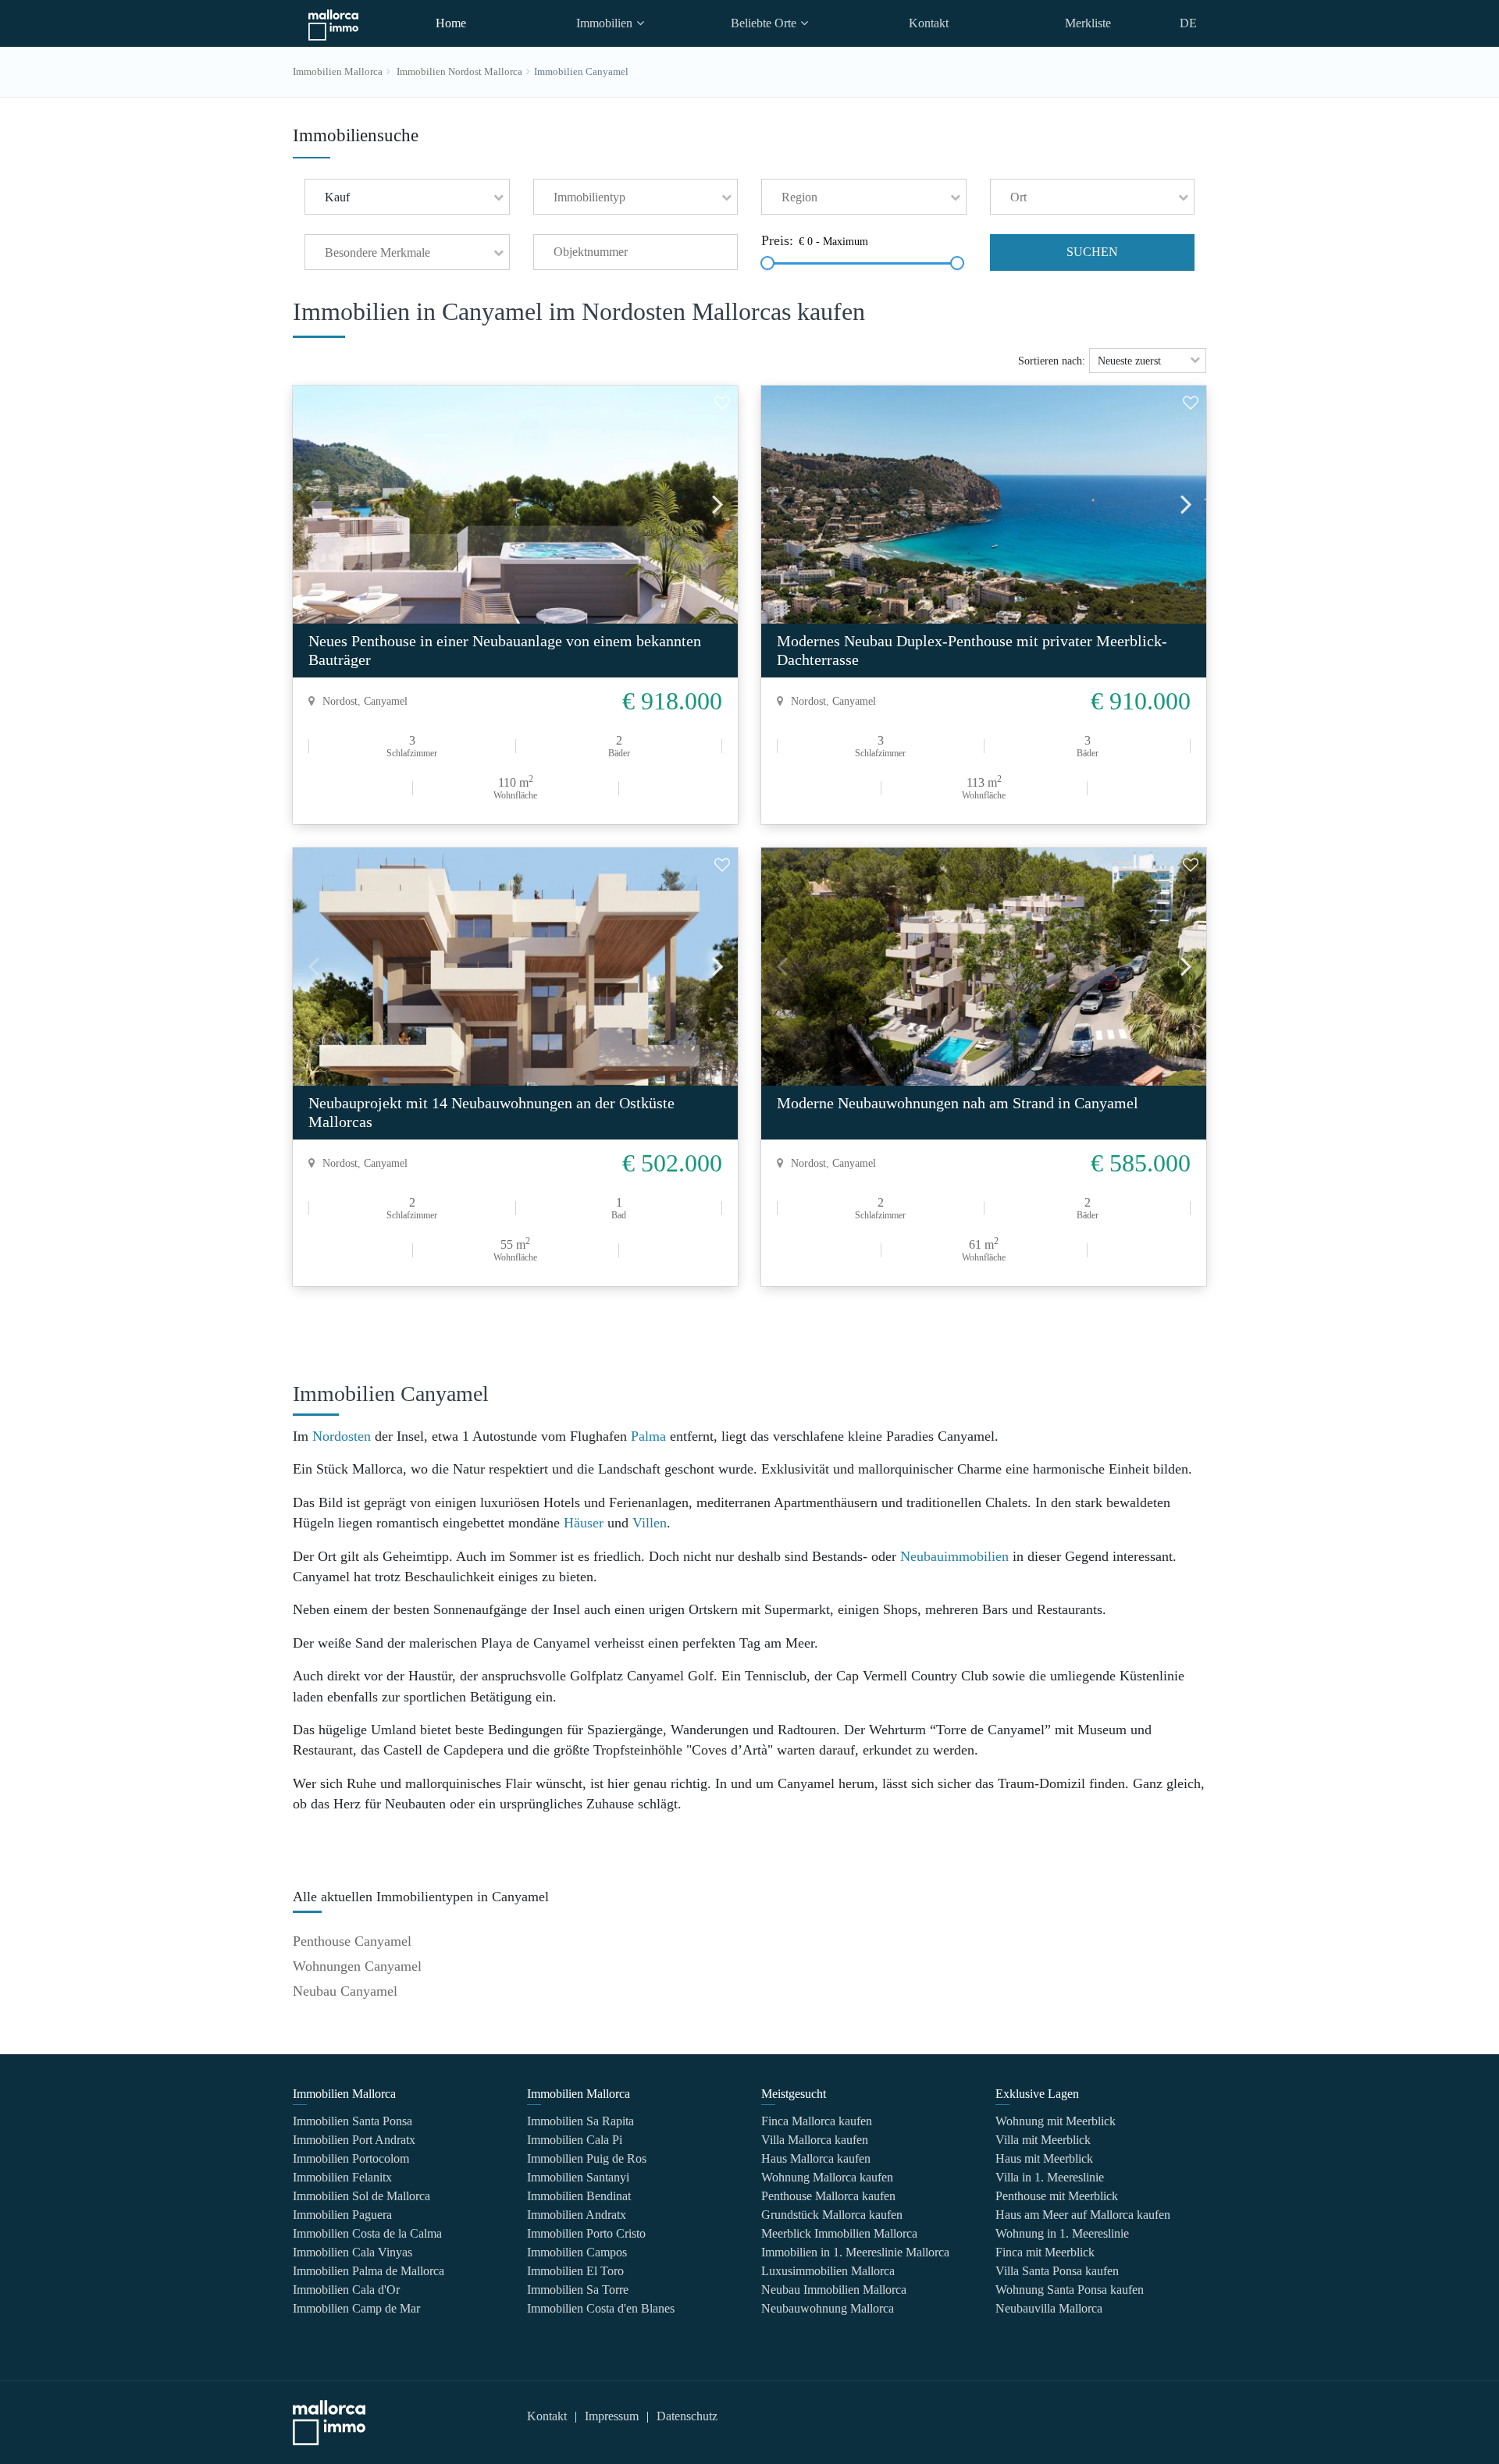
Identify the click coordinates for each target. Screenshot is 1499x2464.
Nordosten (342, 1436)
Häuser (584, 1523)
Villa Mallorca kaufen (815, 2140)
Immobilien (604, 23)
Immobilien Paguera (342, 2215)
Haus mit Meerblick (1044, 2158)
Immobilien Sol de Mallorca (361, 2196)
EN (1188, 65)
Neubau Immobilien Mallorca (834, 2290)
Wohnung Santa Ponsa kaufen (1070, 2290)
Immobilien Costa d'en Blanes (601, 2308)
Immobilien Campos (577, 2252)
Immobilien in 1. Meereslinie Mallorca (855, 2252)
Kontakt (929, 23)
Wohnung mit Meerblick (1056, 2121)
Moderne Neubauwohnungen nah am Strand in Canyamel (958, 1103)
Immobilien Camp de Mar (356, 2308)
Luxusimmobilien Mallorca (828, 2271)
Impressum (612, 2416)
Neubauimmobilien (954, 1556)
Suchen (1092, 252)
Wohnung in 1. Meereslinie (1062, 2233)
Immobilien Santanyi (578, 2177)
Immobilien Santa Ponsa (352, 2121)
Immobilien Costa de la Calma (367, 2233)
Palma (648, 1436)
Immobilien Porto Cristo (586, 2233)
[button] (407, 197)
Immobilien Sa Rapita (580, 2121)
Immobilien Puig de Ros (587, 2158)
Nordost (340, 701)
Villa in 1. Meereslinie (1050, 2177)
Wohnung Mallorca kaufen (827, 2177)
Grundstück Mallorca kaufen (832, 2215)
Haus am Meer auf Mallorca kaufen (1083, 2215)
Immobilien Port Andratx (354, 2140)
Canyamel (386, 701)
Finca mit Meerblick (1045, 2252)
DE (1188, 23)
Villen (650, 1523)
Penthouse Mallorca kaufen (828, 2196)
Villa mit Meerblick (1043, 2140)
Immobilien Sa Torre (578, 2290)
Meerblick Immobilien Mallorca (839, 2233)
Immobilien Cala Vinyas (352, 2252)
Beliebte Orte (764, 23)
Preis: (777, 241)
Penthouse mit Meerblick (1057, 2196)
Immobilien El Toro (575, 2271)
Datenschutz (687, 2416)
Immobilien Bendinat (579, 2196)
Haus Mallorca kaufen (816, 2158)
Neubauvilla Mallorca (1049, 2308)
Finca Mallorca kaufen (817, 2121)
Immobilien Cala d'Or (346, 2290)
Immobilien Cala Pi (575, 2140)
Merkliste (1088, 23)
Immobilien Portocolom (351, 2158)
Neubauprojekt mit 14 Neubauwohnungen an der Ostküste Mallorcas (491, 1112)
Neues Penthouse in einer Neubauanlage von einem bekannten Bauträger (505, 650)
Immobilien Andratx (577, 2215)
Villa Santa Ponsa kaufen (1057, 2271)
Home (451, 23)
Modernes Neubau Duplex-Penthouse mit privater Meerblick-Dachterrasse (972, 650)
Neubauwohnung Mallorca (828, 2308)
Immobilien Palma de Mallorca (369, 2271)
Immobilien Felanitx (342, 2177)
